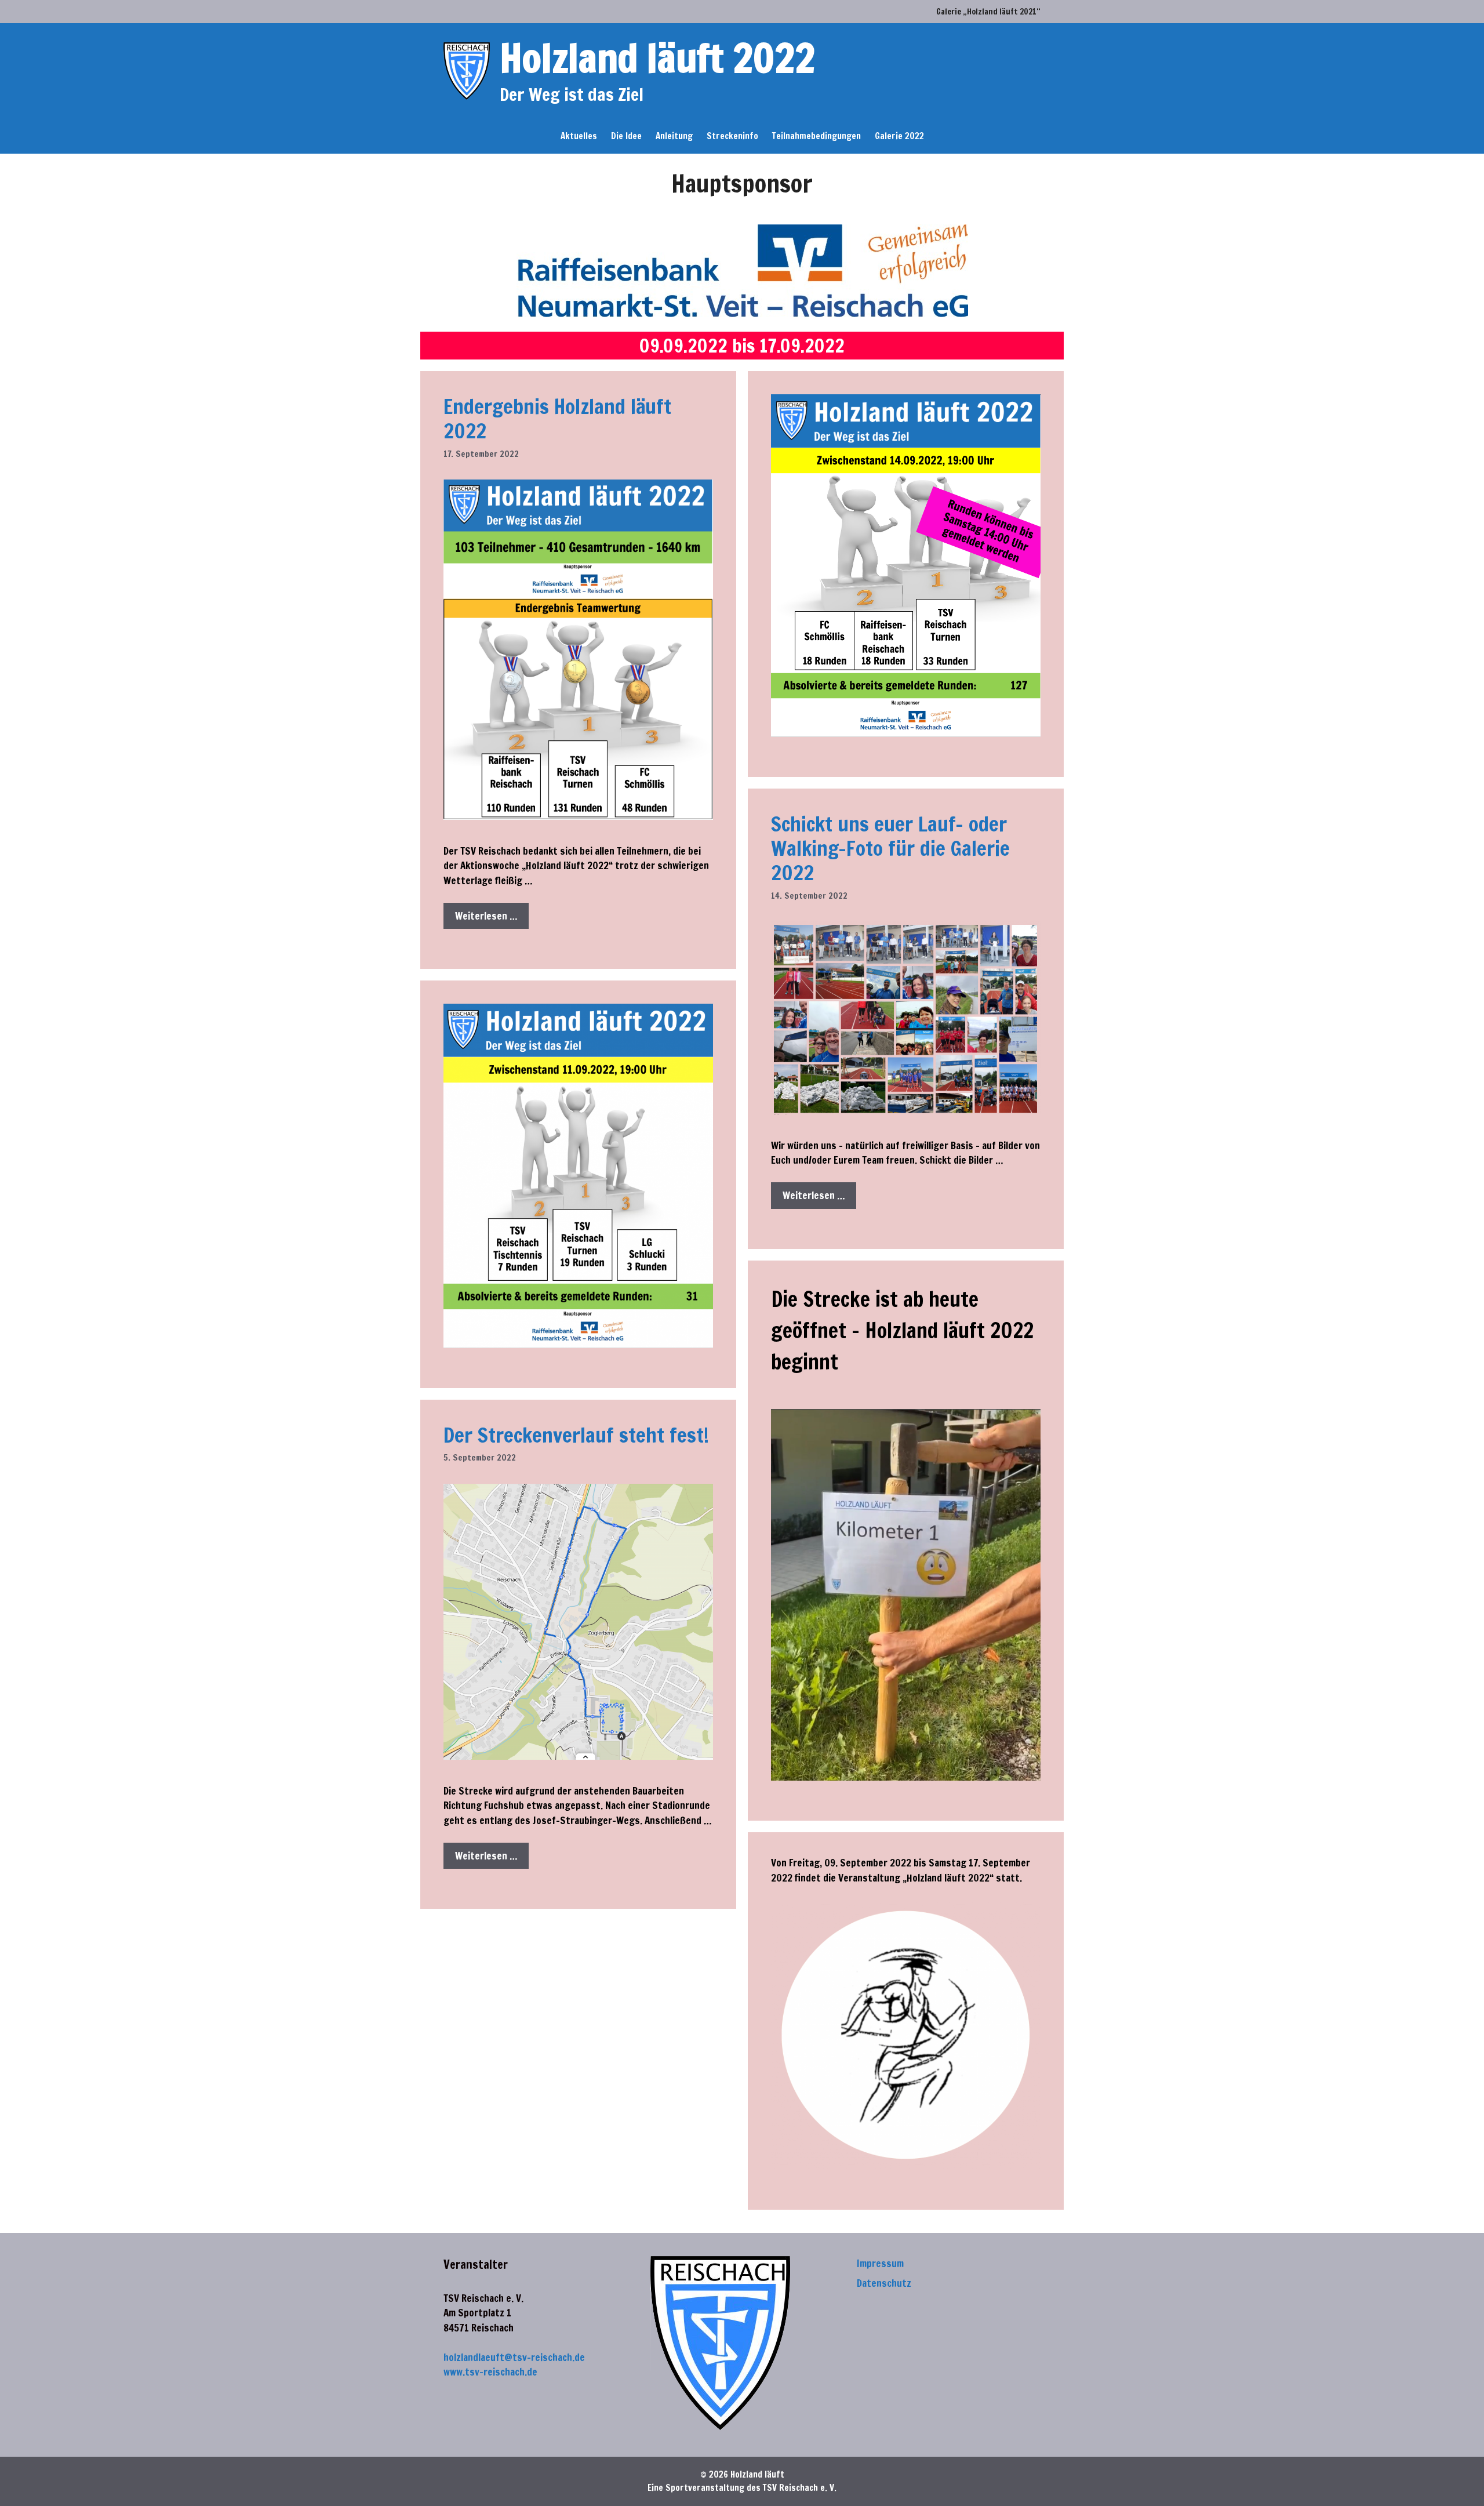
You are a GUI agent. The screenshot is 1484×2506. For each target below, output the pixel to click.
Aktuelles (579, 136)
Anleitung (674, 136)
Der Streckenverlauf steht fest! (576, 1435)
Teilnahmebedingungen (816, 136)
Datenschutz (884, 2283)
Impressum (880, 2263)
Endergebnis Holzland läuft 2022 (557, 419)
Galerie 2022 (899, 136)
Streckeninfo (732, 136)
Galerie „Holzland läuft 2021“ (988, 12)
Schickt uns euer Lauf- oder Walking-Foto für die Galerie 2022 (890, 848)
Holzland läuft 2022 (657, 58)
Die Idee (626, 136)
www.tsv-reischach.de (490, 2372)
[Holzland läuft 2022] (467, 70)
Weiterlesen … (486, 916)
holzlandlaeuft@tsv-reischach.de (514, 2357)
